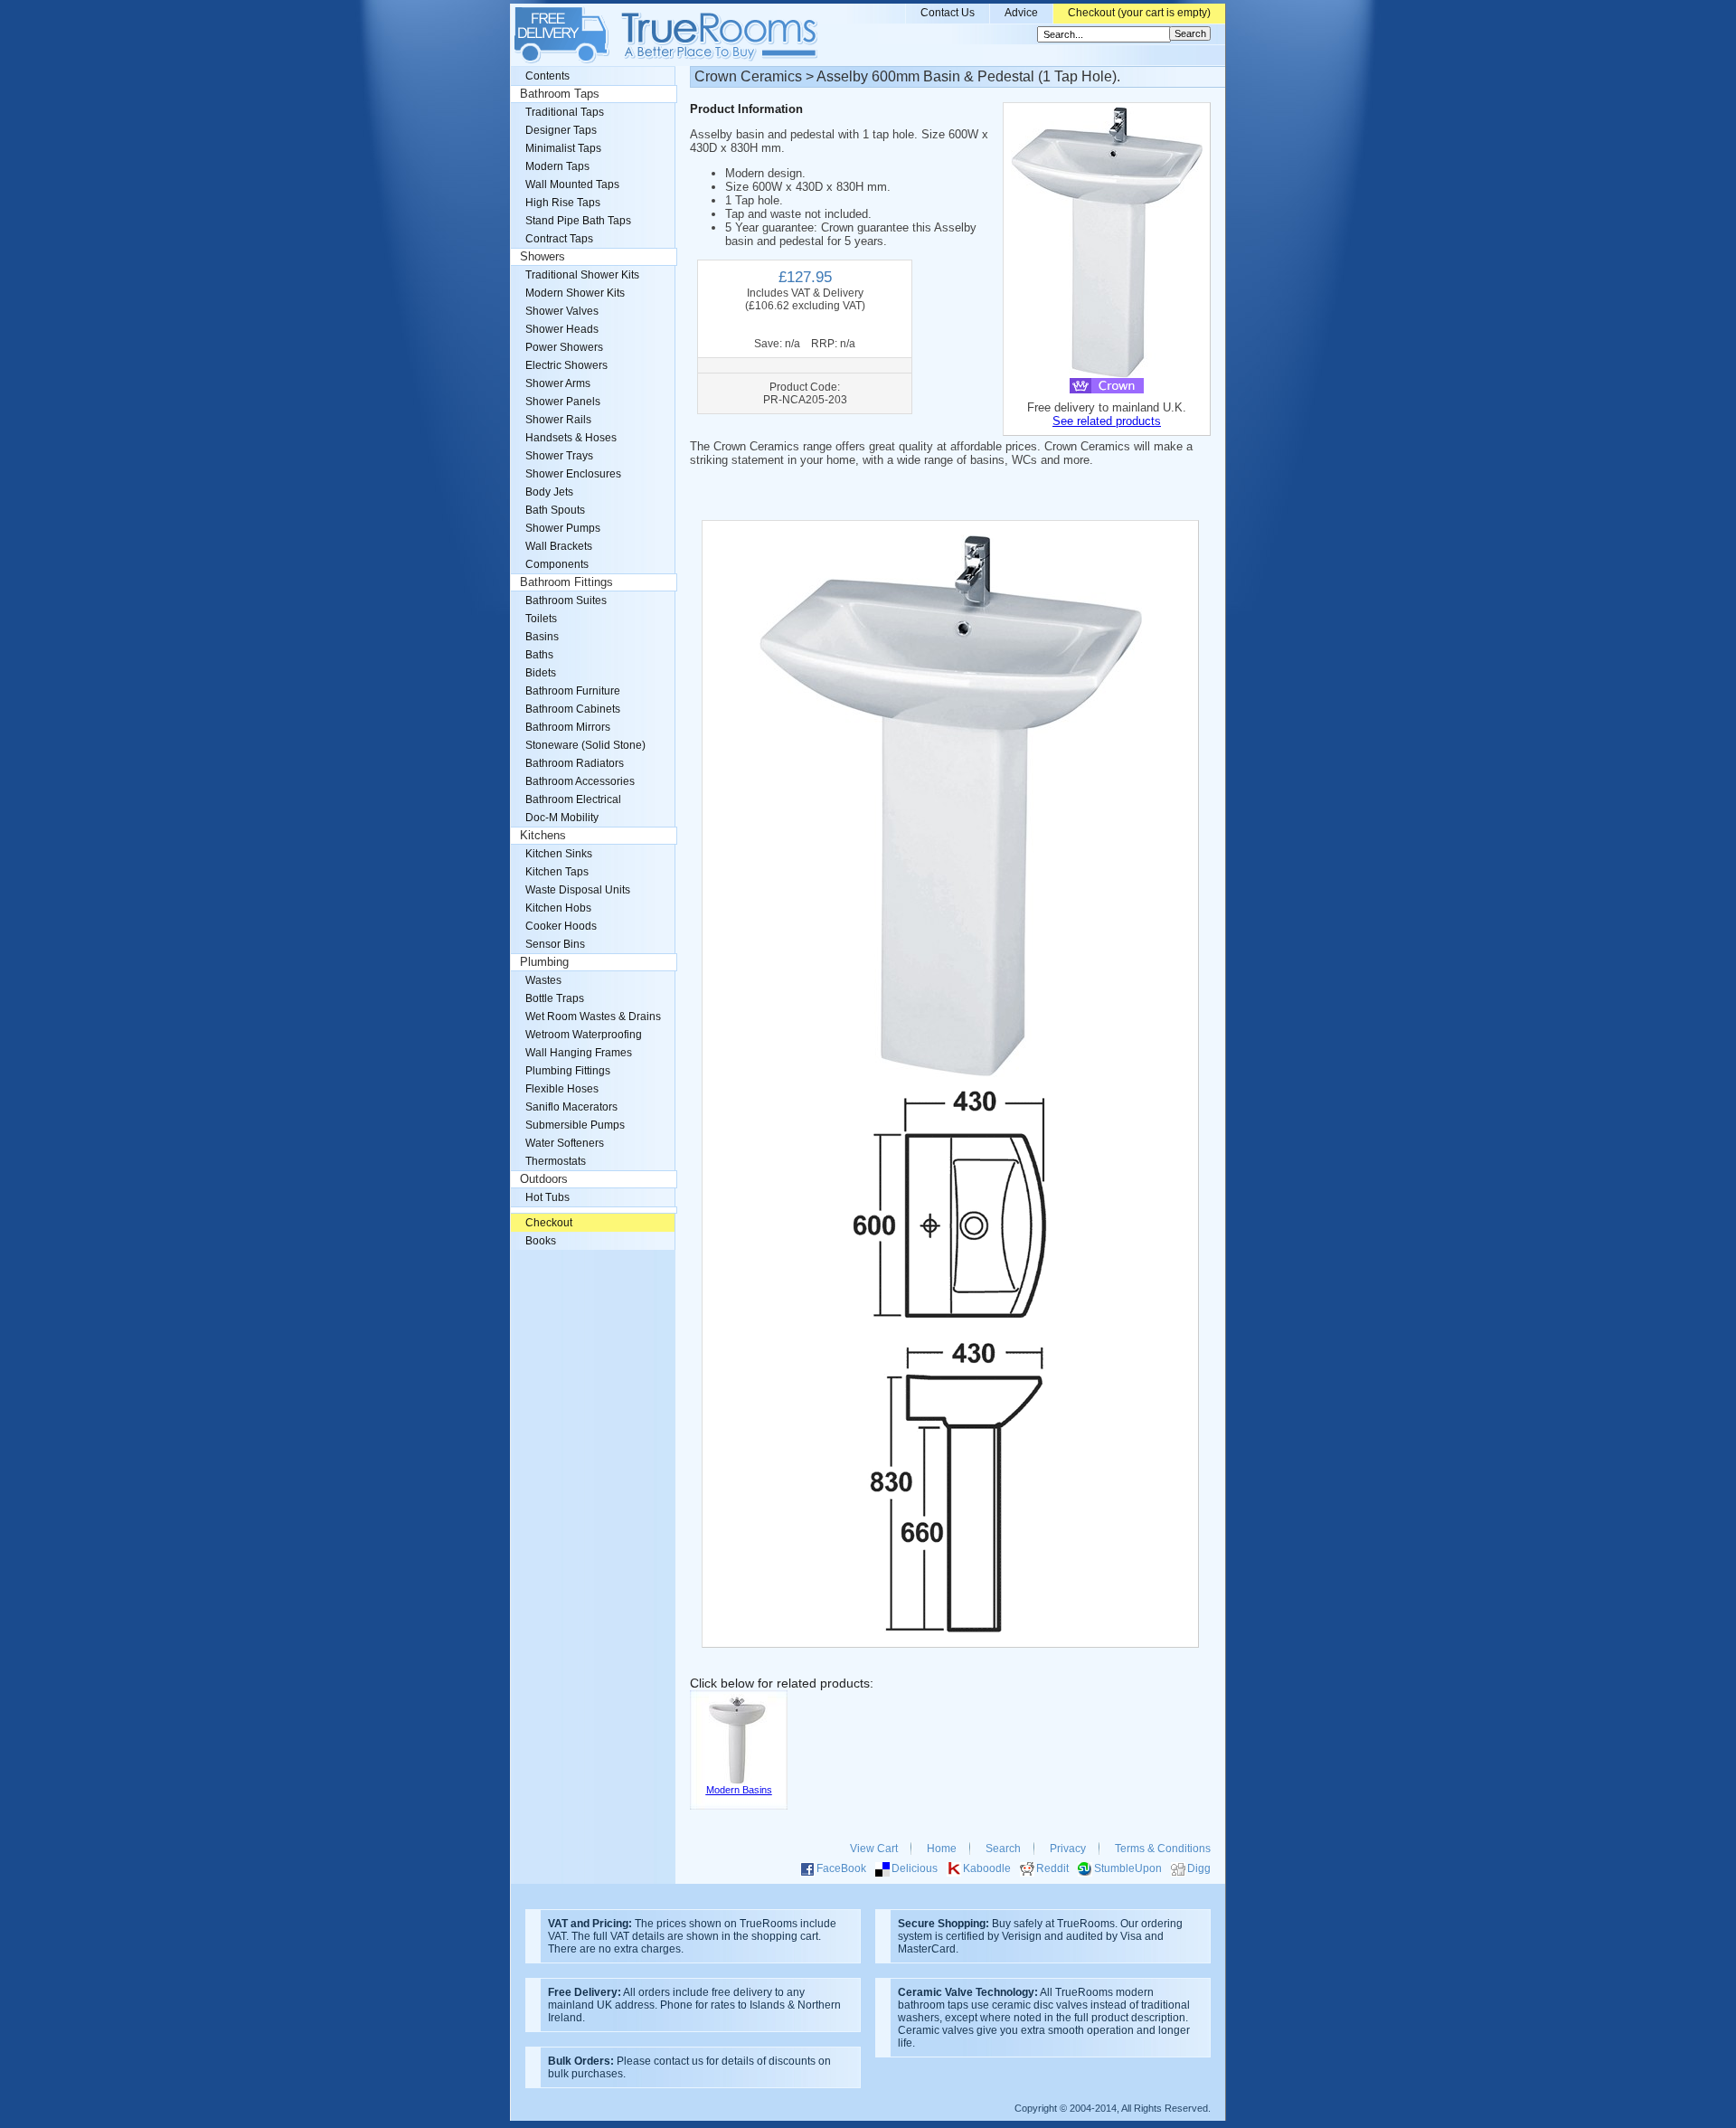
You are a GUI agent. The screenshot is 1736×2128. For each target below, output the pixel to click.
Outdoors (544, 1179)
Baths (539, 655)
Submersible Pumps (575, 1125)
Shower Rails (558, 420)
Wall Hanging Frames (579, 1053)
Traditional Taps (565, 112)
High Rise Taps (563, 203)
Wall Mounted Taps (572, 184)
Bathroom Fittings (566, 582)
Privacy (1068, 1849)
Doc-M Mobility (562, 818)
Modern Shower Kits (575, 293)
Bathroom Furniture (573, 691)
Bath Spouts (555, 510)
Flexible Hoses (562, 1089)
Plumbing (544, 962)
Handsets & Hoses (571, 438)
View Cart (874, 1849)
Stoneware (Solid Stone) (585, 745)
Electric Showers (566, 365)
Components (557, 564)
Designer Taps (561, 130)
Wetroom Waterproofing (584, 1035)
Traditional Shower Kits (582, 275)
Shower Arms (558, 383)
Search (1003, 1849)
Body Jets (549, 492)
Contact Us (948, 13)
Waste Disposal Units (578, 890)
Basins (542, 637)
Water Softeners (565, 1143)
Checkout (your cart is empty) (1139, 13)
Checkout (549, 1223)
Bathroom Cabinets (573, 709)
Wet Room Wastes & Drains (593, 1017)
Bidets (541, 673)
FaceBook (841, 1868)
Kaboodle (987, 1868)
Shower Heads (562, 329)
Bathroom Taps (560, 94)
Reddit (1052, 1868)
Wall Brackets (559, 546)
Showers (542, 257)
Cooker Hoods (561, 926)
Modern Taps (557, 166)
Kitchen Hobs (558, 908)
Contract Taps (559, 239)
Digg (1199, 1868)
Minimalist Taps (563, 148)
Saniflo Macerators (571, 1107)
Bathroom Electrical (573, 799)
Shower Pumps (563, 528)
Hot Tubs (547, 1197)
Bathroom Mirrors (568, 727)
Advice (1021, 13)
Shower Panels (563, 402)
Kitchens (543, 836)
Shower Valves (562, 311)
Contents (547, 76)
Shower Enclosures (573, 474)
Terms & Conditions (1163, 1849)
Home (942, 1849)
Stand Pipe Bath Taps (578, 221)
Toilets (541, 619)
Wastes (543, 980)
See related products (1107, 421)
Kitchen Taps (557, 872)
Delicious (915, 1868)
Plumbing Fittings (568, 1071)
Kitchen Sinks (559, 854)
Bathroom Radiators (575, 763)
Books (541, 1241)
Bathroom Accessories (580, 781)
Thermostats (556, 1161)
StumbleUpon (1128, 1868)
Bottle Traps (555, 998)
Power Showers (564, 347)
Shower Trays (559, 456)
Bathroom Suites (566, 601)
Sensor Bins (555, 944)
